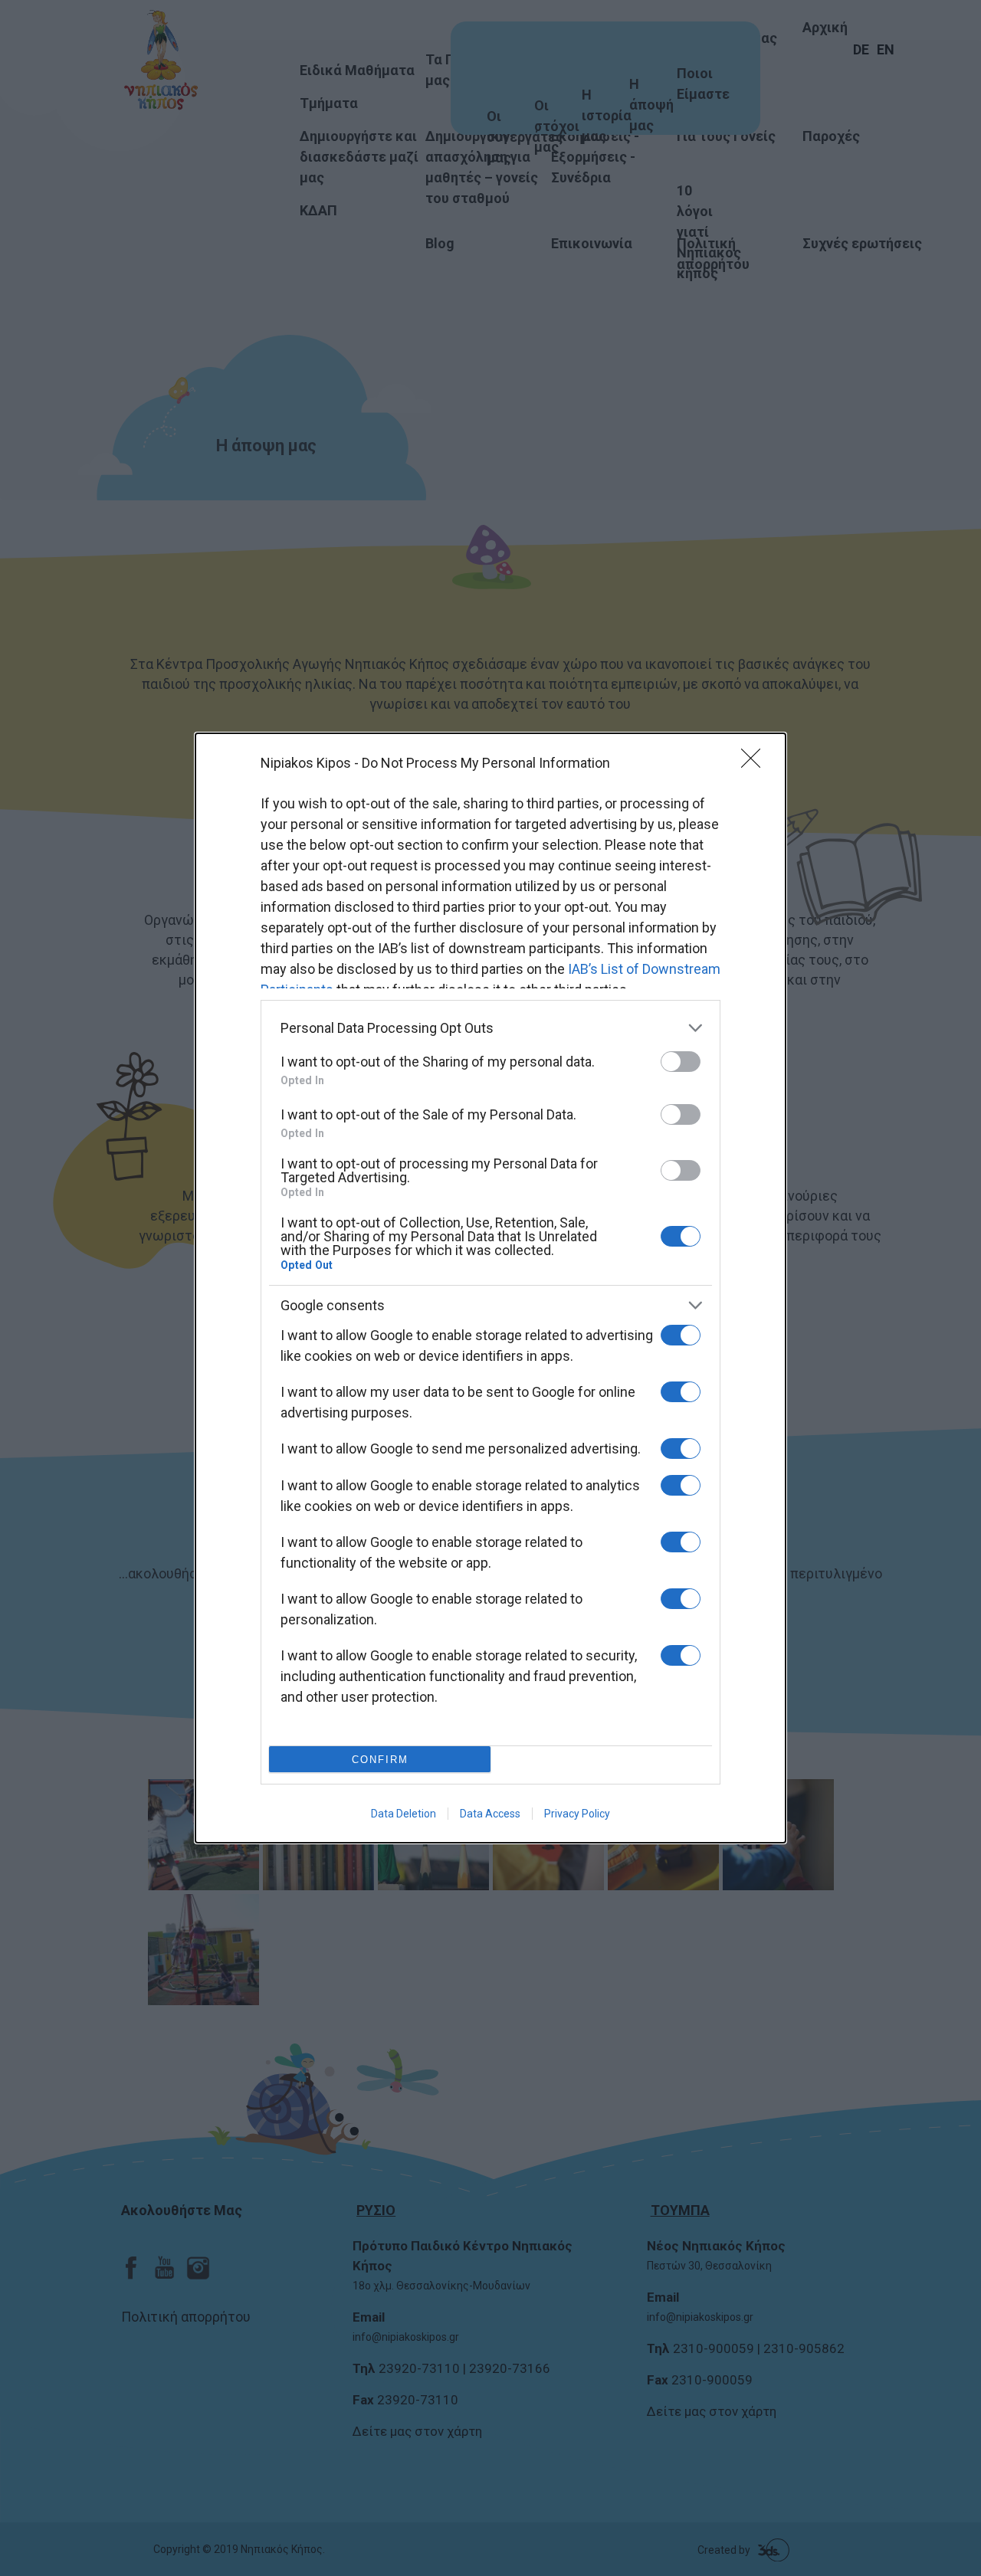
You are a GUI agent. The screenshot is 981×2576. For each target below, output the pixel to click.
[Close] (756, 763)
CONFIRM (380, 1760)
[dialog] (490, 1288)
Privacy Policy (577, 1814)
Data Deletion (404, 1814)
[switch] (681, 1062)
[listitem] (490, 1028)
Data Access (490, 1814)
